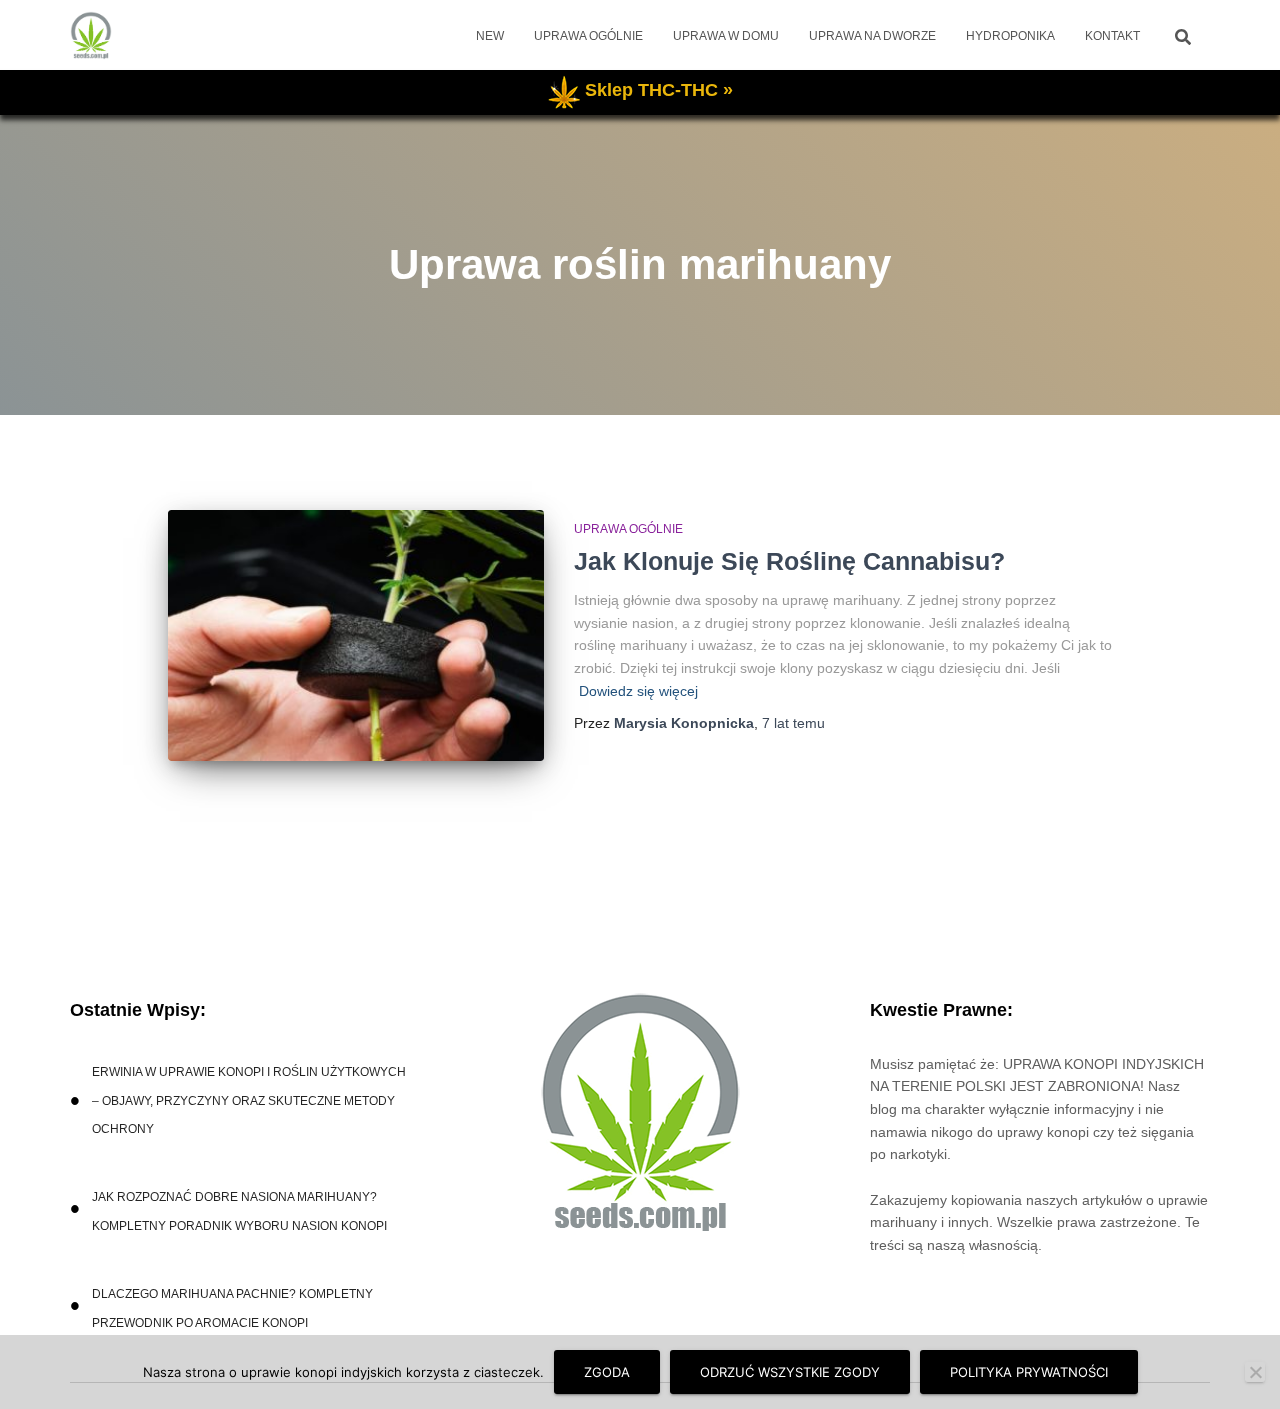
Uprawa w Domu (726, 36)
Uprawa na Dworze (872, 36)
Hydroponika (1010, 36)
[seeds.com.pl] (91, 36)
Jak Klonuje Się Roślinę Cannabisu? (789, 561)
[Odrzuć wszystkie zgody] (1255, 1372)
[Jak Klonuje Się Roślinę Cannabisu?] (356, 635)
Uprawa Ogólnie (588, 36)
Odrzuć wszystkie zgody (790, 1372)
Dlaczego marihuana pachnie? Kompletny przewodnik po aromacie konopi (232, 1308)
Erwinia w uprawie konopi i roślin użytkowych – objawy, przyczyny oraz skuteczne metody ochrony (249, 1101)
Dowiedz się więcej (638, 691)
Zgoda (607, 1372)
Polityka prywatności (1029, 1372)
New (490, 36)
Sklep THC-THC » (659, 90)
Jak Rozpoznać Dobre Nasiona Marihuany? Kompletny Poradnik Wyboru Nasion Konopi (239, 1211)
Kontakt (1112, 36)
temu (793, 723)
